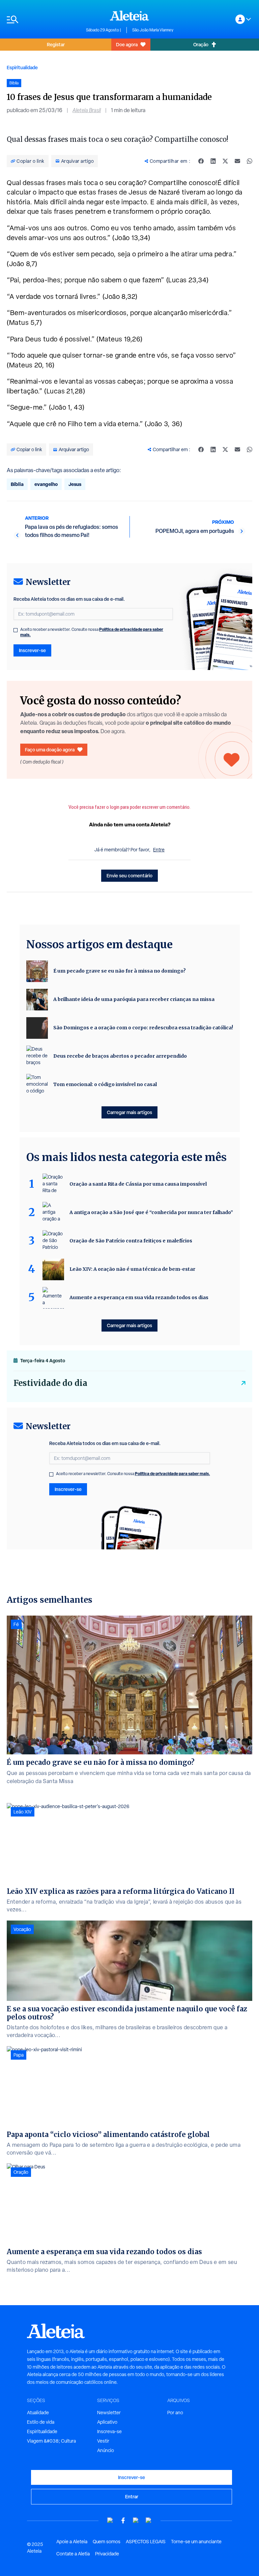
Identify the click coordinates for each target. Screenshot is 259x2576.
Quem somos (107, 2542)
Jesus (75, 484)
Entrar (132, 2496)
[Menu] (43, 19)
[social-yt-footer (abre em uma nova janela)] (110, 2520)
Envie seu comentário (129, 875)
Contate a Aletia (73, 2554)
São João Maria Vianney (153, 30)
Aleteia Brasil (87, 110)
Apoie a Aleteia (72, 2542)
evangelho (46, 484)
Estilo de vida (41, 2422)
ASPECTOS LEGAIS (146, 2542)
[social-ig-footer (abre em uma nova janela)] (149, 2520)
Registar (56, 44)
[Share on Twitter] (225, 161)
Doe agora (127, 44)
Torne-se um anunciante (196, 2542)
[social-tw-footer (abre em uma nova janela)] (136, 2520)
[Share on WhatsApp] (250, 161)
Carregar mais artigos (129, 1112)
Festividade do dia (50, 1383)
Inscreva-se (109, 2431)
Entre (159, 850)
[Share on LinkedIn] (213, 161)
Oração (201, 44)
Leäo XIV (23, 1812)
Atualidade (38, 2413)
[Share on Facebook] (201, 161)
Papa (19, 2055)
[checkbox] (16, 630)
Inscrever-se (32, 650)
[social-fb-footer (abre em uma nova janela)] (123, 2520)
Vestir (103, 2441)
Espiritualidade (22, 67)
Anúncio (106, 2450)
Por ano (175, 2413)
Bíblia (17, 484)
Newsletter (109, 2413)
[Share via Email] (237, 161)
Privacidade (107, 2554)
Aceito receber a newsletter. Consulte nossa (92, 632)
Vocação (22, 1929)
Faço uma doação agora (50, 750)
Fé (16, 1624)
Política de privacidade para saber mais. (172, 1474)
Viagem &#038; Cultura (51, 2441)
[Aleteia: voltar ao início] (129, 16)
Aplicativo (107, 2422)
